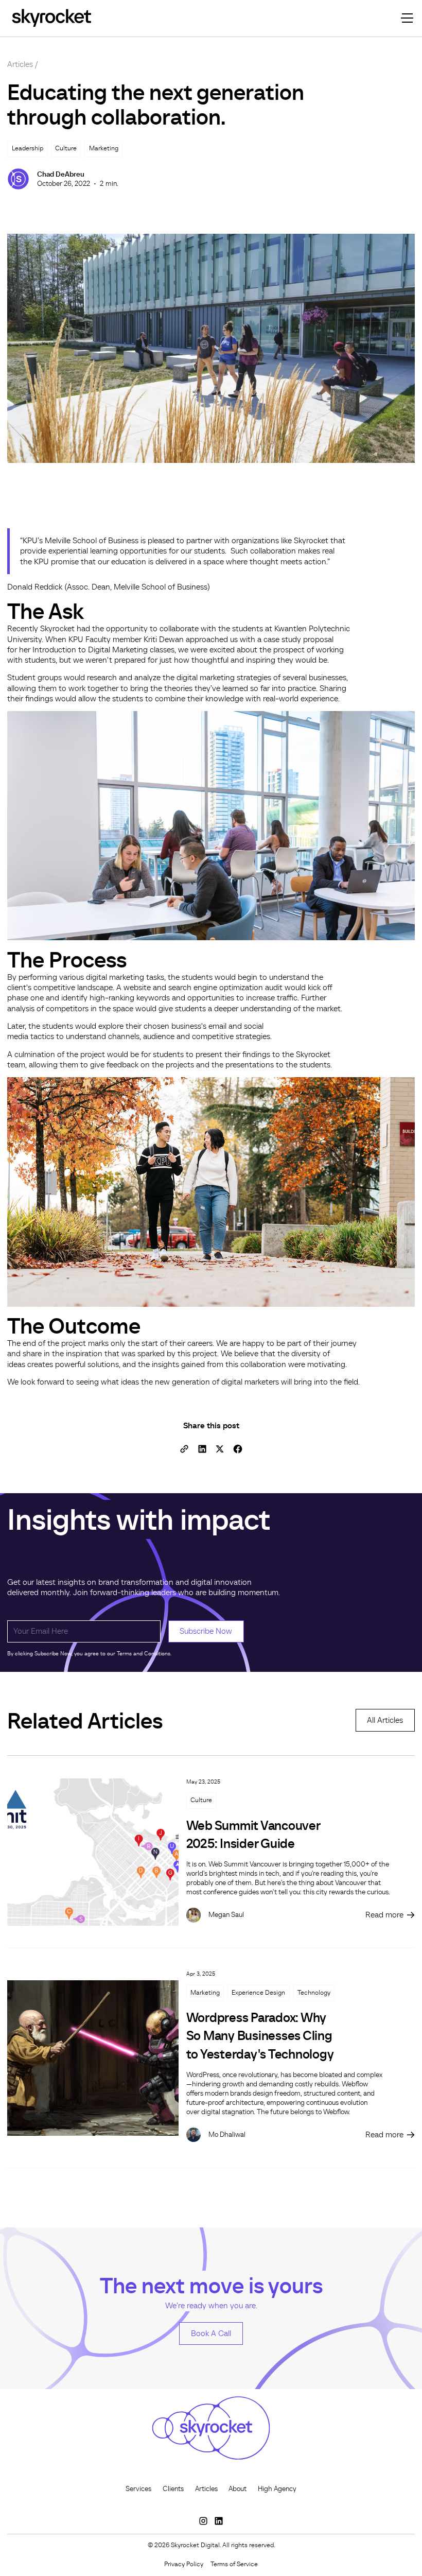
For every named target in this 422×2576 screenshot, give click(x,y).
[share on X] (220, 1449)
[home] (51, 18)
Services (138, 2489)
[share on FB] (238, 1449)
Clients (173, 2489)
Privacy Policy (184, 2564)
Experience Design (258, 1993)
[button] (406, 18)
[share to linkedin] (202, 1449)
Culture (201, 1800)
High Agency (277, 2489)
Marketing (205, 1993)
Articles (20, 64)
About (238, 2489)
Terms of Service (234, 2564)
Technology (314, 1993)
